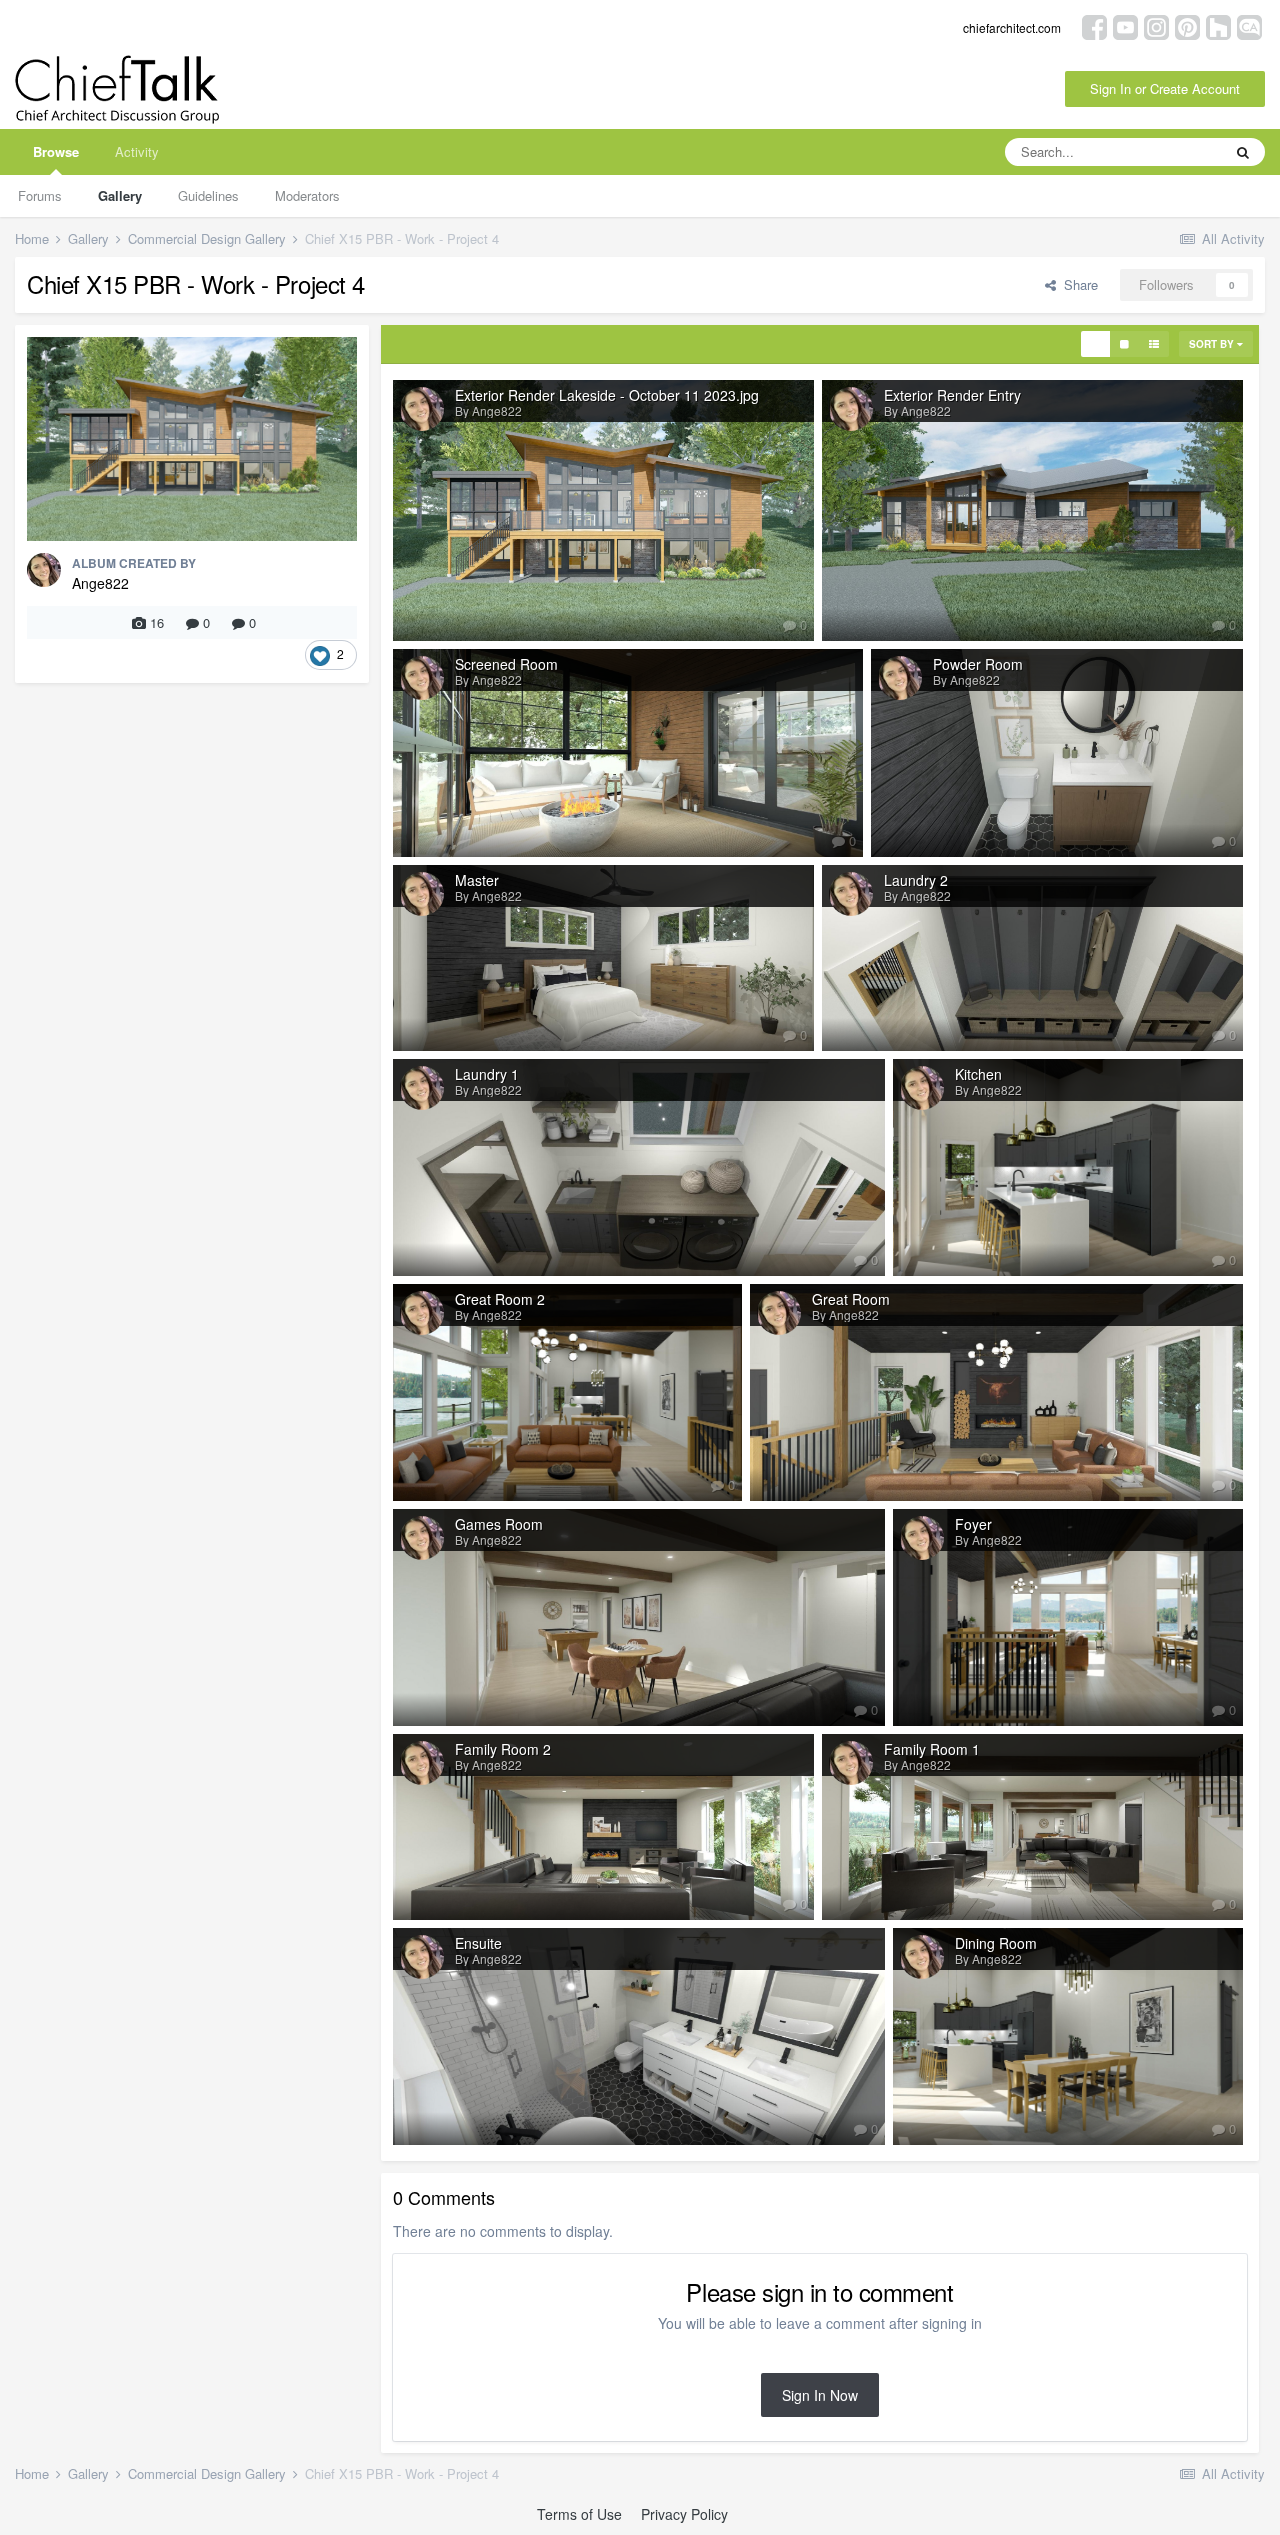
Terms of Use (579, 2514)
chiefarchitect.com (1012, 27)
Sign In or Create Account (1165, 88)
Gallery (120, 195)
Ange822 (100, 583)
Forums (40, 195)
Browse (56, 151)
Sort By (1213, 344)
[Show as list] (1154, 344)
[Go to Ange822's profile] (44, 570)
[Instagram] (1156, 25)
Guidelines (208, 195)
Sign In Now (820, 2395)
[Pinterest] (1187, 25)
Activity (137, 151)
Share (1077, 284)
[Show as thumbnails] (1095, 344)
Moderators (307, 195)
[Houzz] (1218, 25)
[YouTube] (1125, 25)
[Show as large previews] (1124, 344)
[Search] (1243, 152)
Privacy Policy (684, 2514)
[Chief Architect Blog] (1249, 25)
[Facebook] (1094, 25)
